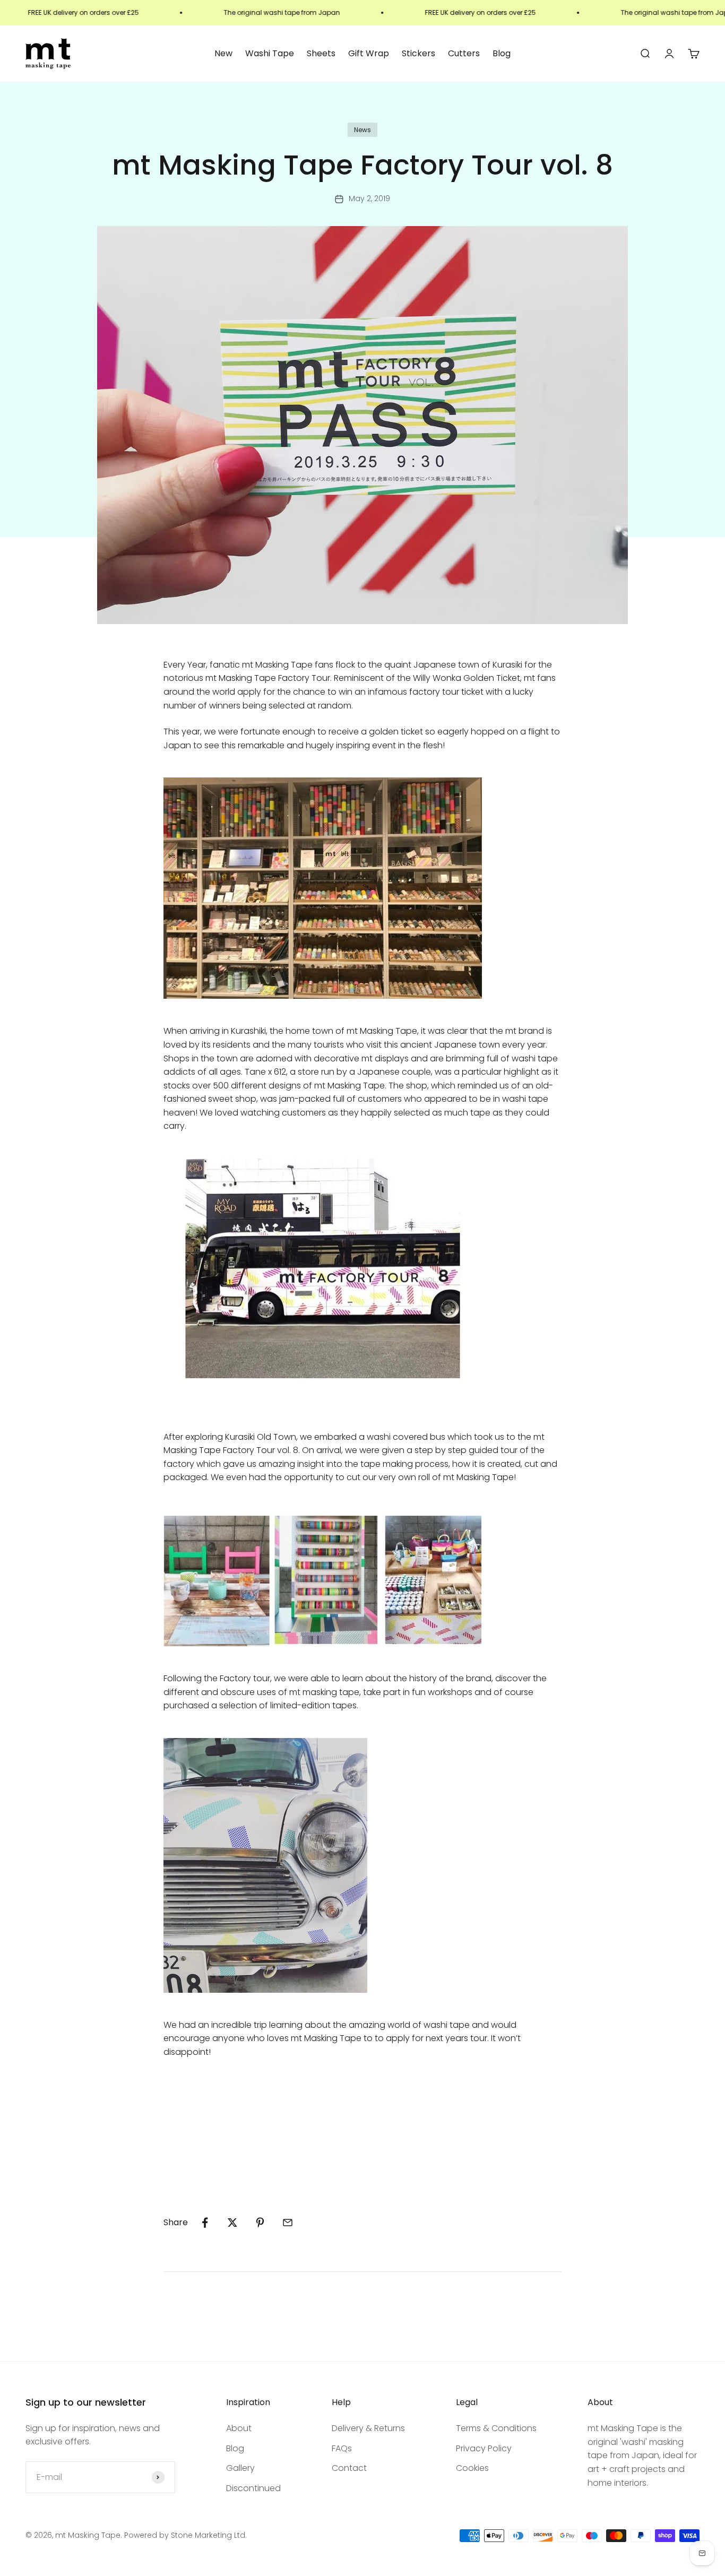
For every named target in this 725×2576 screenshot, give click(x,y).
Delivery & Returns (368, 2428)
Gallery (240, 2468)
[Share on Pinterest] (260, 2223)
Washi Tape (270, 53)
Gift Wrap (369, 53)
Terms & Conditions (496, 2428)
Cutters (464, 53)
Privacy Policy (484, 2448)
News (362, 130)
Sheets (321, 53)
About (239, 2428)
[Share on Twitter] (232, 2223)
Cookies (472, 2468)
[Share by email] (288, 2223)
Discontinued (253, 2488)
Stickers (418, 53)
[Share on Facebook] (205, 2223)
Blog (502, 53)
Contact (349, 2468)
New (223, 53)
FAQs (342, 2448)
